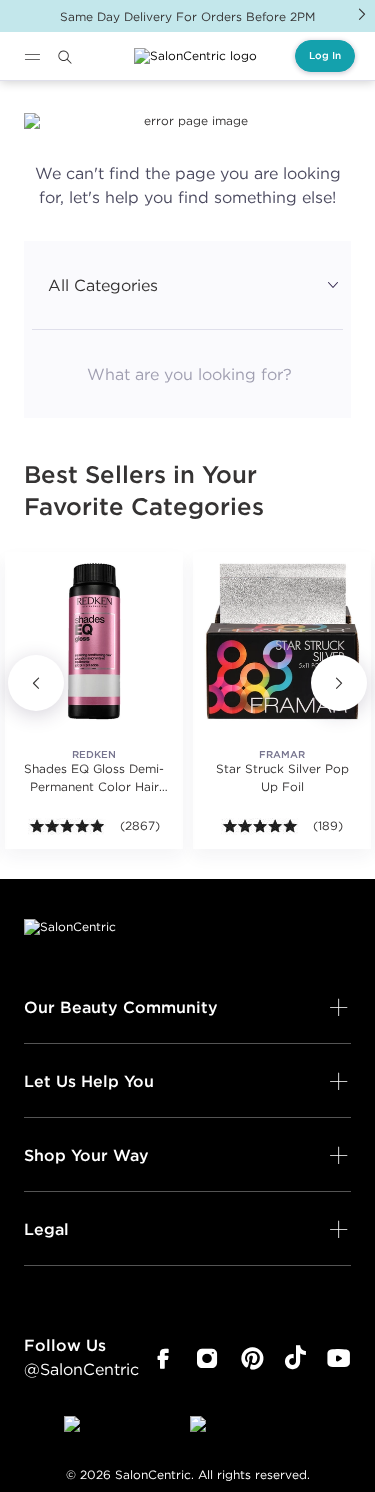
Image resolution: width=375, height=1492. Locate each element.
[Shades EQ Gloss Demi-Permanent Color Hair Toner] (94, 641)
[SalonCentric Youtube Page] (338, 1359)
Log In (325, 55)
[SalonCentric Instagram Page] (207, 1359)
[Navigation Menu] (32, 57)
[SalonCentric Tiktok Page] (295, 1359)
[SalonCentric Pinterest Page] (252, 1359)
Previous (36, 683)
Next (362, 14)
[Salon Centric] (195, 56)
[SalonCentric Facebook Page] (162, 1359)
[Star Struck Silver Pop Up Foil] (282, 641)
